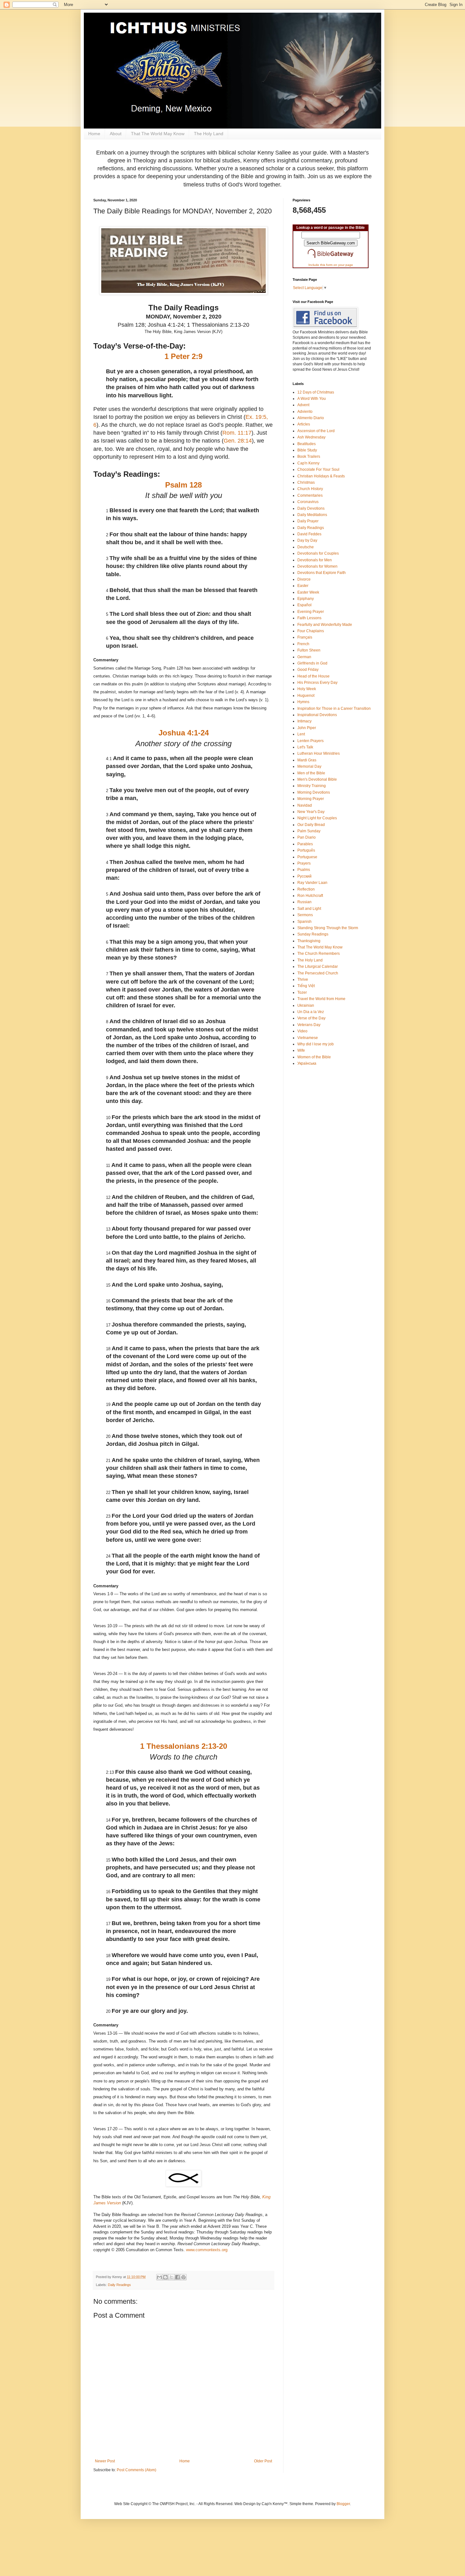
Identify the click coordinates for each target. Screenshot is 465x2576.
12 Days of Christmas (316, 392)
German (304, 657)
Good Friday (308, 670)
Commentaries (310, 495)
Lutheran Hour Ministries (319, 753)
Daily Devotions (311, 508)
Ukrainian (306, 1005)
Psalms (304, 870)
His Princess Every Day (317, 683)
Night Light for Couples (317, 818)
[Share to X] (171, 2277)
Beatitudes (307, 444)
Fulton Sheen (309, 650)
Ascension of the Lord (316, 431)
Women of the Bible (314, 1057)
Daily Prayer (308, 521)
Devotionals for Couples (318, 553)
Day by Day (307, 540)
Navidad (305, 805)
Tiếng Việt (306, 986)
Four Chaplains (311, 631)
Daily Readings (119, 2285)
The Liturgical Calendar (318, 967)
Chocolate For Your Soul (318, 469)
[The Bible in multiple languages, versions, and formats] (331, 260)
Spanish (304, 922)
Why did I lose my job (316, 1044)
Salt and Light (309, 909)
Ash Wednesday (311, 437)
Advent (303, 405)
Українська (307, 1063)
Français (305, 637)
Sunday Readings (313, 934)
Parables (305, 844)
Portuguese (307, 857)
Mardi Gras (307, 760)
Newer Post (105, 2461)
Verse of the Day (311, 1018)
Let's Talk (305, 747)
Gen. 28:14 (238, 441)
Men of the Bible (311, 773)
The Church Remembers (319, 954)
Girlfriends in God (312, 663)
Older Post (263, 2461)
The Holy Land (209, 134)
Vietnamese (308, 1038)
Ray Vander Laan (312, 883)
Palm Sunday (309, 831)
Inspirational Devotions (317, 715)
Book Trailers (309, 457)
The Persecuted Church (318, 973)
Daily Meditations (312, 515)
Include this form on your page (331, 265)
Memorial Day (309, 766)
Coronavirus (308, 502)
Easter (303, 586)
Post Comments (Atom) (136, 2470)
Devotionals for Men (315, 560)
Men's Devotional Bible (317, 779)
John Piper (307, 728)
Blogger (343, 2504)
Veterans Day (309, 1025)
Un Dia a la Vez (311, 1012)
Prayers (304, 863)
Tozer (302, 992)
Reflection (306, 889)
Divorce (304, 579)
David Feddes (309, 534)
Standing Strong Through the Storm (328, 928)
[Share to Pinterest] (183, 2277)
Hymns (303, 702)
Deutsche (306, 547)
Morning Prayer (311, 799)
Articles (304, 424)
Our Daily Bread (311, 825)
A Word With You (312, 399)
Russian (304, 902)
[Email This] (159, 2277)
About (116, 134)
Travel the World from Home (321, 999)
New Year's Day (311, 812)
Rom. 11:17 (237, 433)
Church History (310, 489)
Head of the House (313, 676)
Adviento (305, 412)
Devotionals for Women (317, 566)
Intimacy (304, 721)
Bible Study (307, 450)
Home (94, 134)
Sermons (305, 915)
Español (304, 605)
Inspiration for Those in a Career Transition (334, 709)
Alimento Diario (311, 418)
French (303, 644)
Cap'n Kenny (308, 463)
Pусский (304, 876)
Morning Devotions (314, 792)
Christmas (306, 482)
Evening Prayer (311, 612)
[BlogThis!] (165, 2277)
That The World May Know (158, 134)
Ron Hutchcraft (310, 896)
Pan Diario (307, 837)
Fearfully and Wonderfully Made (325, 625)
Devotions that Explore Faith (322, 573)
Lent (301, 734)
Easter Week (308, 592)
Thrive (303, 979)
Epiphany (306, 599)
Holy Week (307, 689)
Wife (301, 1050)
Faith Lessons (309, 618)
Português (306, 850)
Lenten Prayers (310, 741)
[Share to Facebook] (177, 2277)
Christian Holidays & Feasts (321, 476)
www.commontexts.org (207, 2250)
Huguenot (306, 696)
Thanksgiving (309, 941)
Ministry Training (312, 786)
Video (302, 1031)
